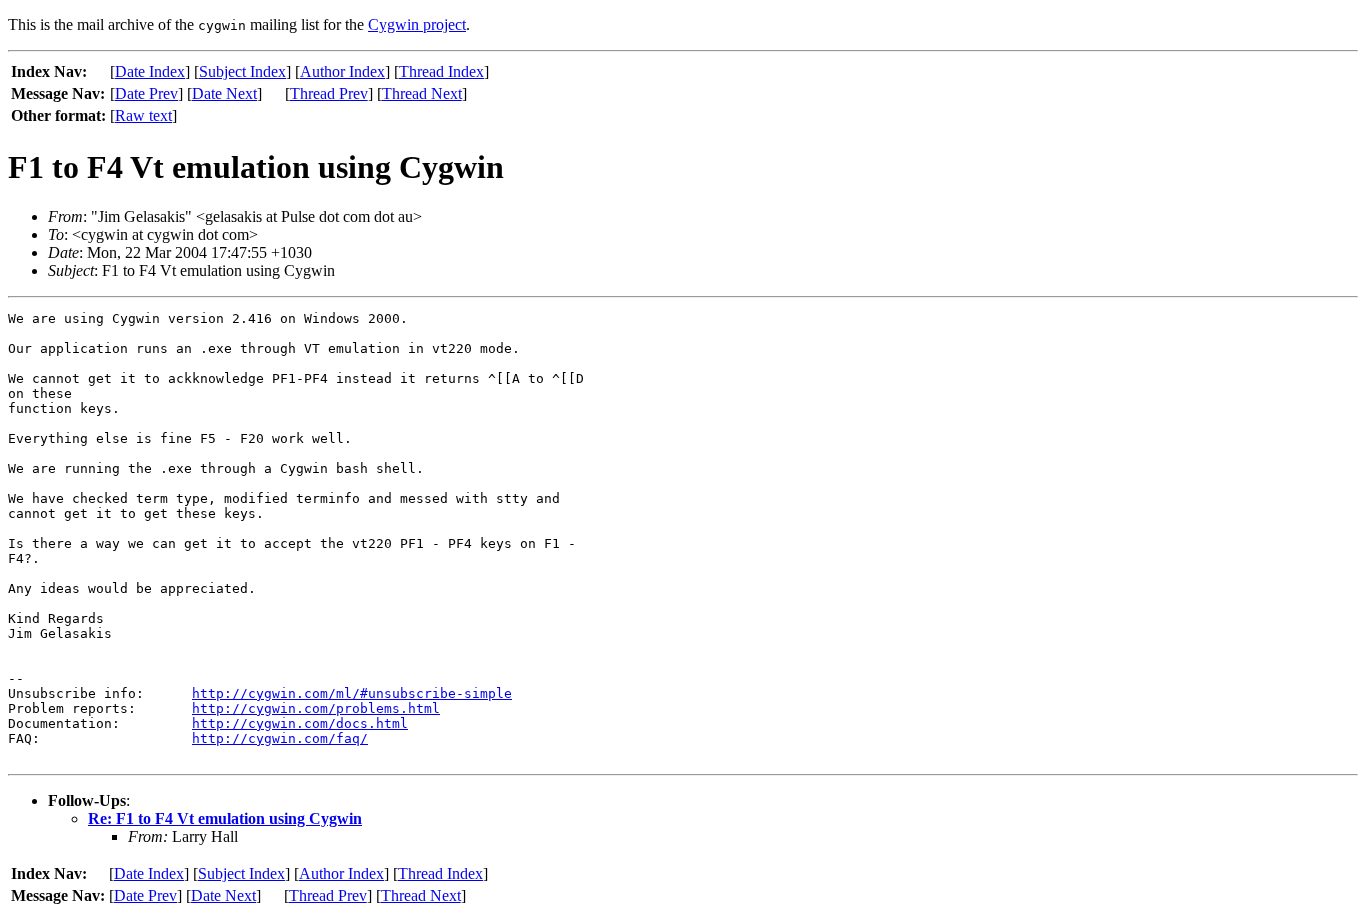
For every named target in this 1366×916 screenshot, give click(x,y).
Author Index (342, 71)
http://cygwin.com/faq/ (280, 738)
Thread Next (422, 93)
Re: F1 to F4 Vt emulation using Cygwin (225, 818)
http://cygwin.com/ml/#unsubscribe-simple (352, 693)
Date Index (150, 71)
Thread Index (441, 71)
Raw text (143, 115)
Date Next (224, 93)
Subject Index (242, 71)
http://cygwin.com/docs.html (300, 723)
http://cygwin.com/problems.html (316, 708)
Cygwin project (417, 24)
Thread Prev (329, 93)
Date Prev (146, 93)
